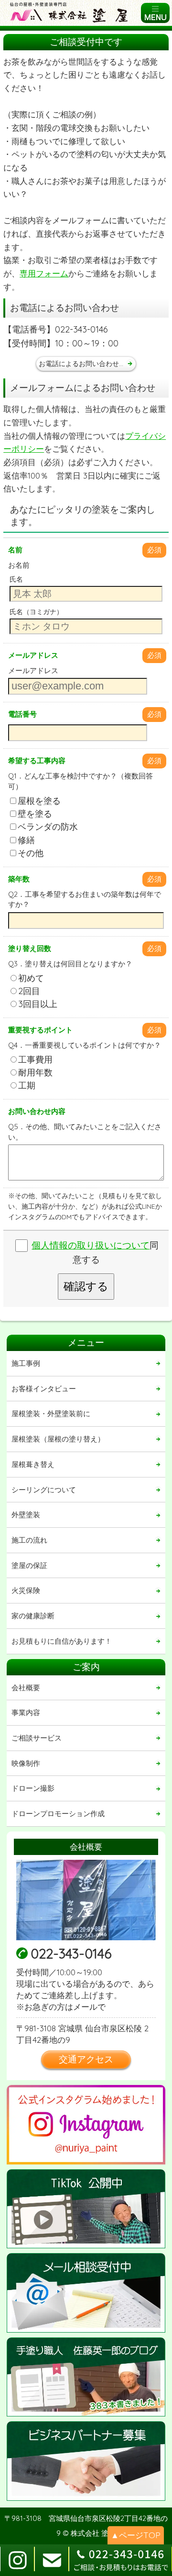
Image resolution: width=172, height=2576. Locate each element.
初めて (31, 978)
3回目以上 (38, 1004)
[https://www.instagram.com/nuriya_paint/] (86, 2125)
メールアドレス (33, 655)
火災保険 (26, 1590)
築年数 (19, 879)
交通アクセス (86, 2059)
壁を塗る (35, 814)
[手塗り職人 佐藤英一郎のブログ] (86, 2377)
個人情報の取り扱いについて (91, 1245)
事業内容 (26, 1712)
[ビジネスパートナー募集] (86, 2461)
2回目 (29, 991)
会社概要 (26, 1688)
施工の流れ (29, 1540)
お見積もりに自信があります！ (62, 1641)
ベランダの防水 (48, 827)
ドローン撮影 (33, 1788)
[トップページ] (72, 13)
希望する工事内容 (37, 761)
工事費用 (35, 1059)
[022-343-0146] (120, 2560)
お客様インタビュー (44, 1389)
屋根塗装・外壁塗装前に (51, 1414)
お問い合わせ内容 (37, 1111)
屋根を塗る (39, 801)
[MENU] (155, 13)
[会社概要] (86, 1900)
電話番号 (22, 714)
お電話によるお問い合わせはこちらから (87, 363)
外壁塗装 (26, 1515)
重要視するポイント (40, 1030)
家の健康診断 (33, 1616)
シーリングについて (44, 1490)
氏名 (16, 579)
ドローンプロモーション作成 (58, 1814)
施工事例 (26, 1363)
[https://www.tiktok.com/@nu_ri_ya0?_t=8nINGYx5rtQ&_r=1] (86, 2209)
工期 (27, 1085)
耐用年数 (35, 1072)
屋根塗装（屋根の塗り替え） (58, 1439)
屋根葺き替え (33, 1464)
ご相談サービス (37, 1738)
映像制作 (26, 1763)
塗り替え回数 (30, 948)
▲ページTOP (136, 2535)
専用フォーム (44, 273)
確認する (86, 1286)
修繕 (26, 840)
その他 (31, 853)
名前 (15, 550)
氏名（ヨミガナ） (36, 612)
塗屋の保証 (29, 1565)
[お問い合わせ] (86, 2293)
